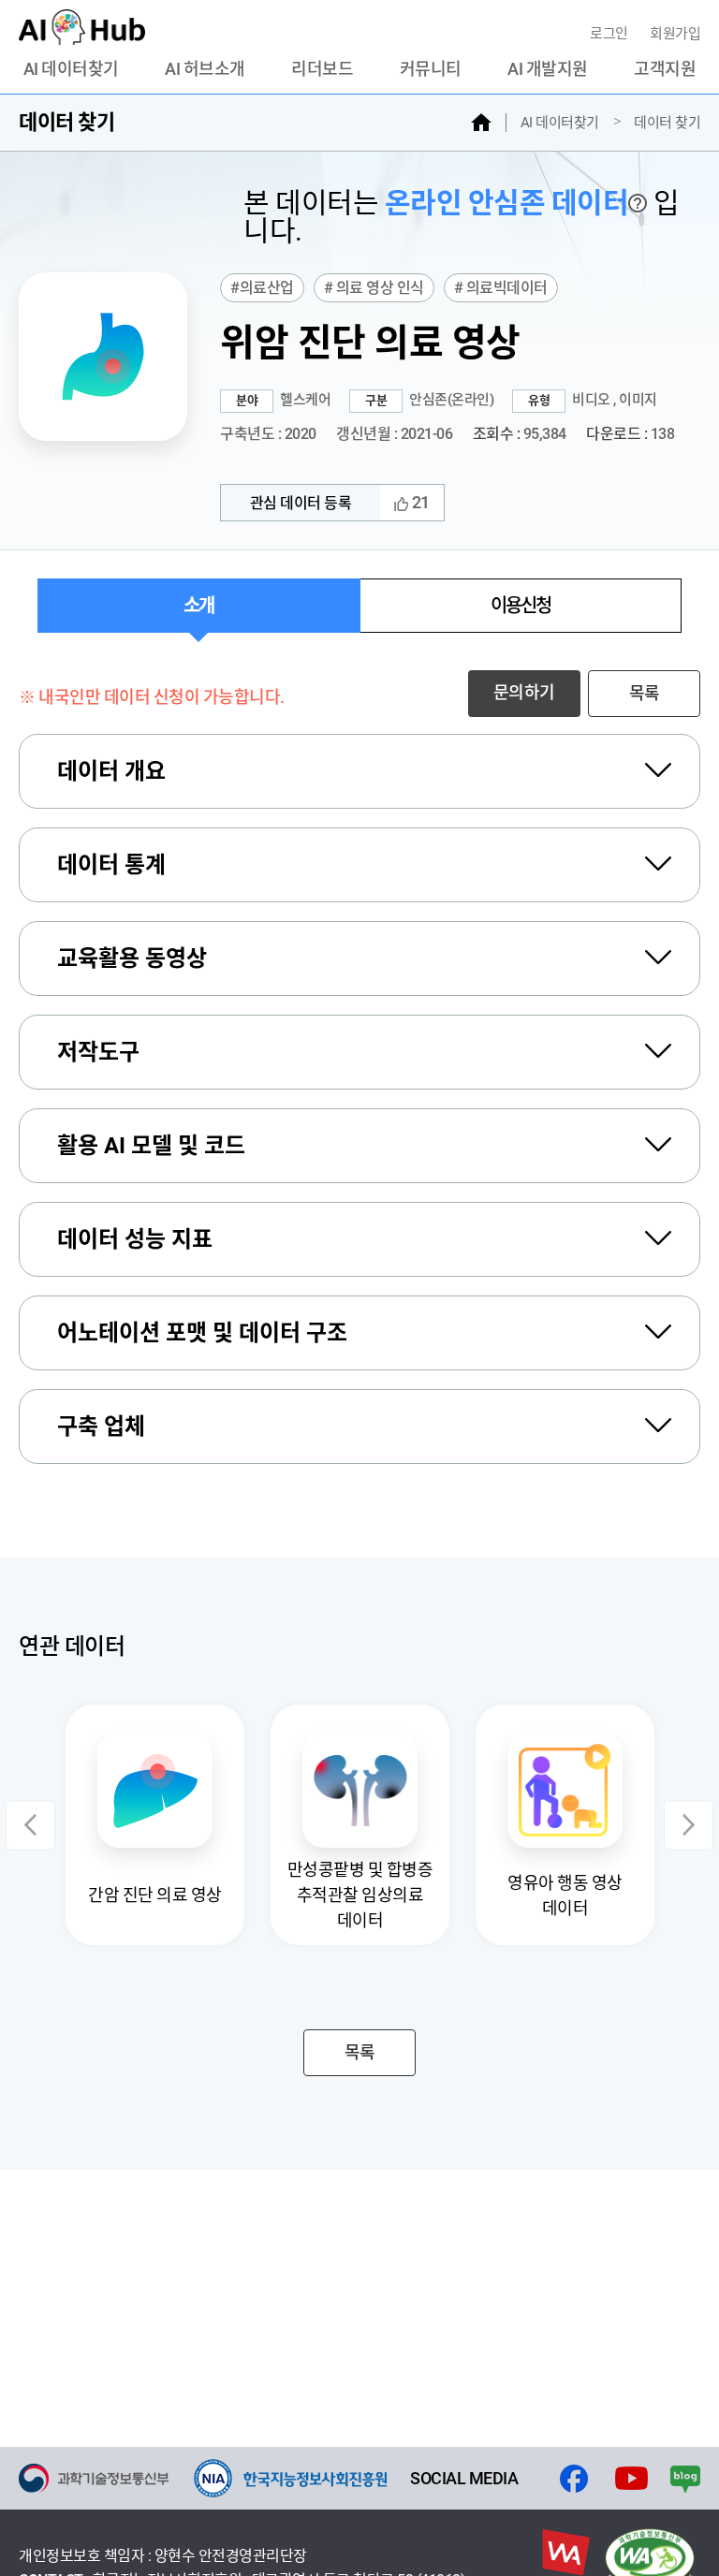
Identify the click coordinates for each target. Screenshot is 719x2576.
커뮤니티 (431, 69)
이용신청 (521, 606)
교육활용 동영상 (132, 959)
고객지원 (665, 69)
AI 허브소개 (205, 69)
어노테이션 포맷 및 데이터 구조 (202, 1333)
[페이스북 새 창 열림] (574, 2479)
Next (689, 1825)
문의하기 (524, 692)
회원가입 (675, 34)
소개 (198, 606)
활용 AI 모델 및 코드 (151, 1146)
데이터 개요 (111, 771)
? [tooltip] (638, 203)
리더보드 (322, 69)
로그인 (610, 34)
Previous (30, 1825)
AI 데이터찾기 (71, 69)
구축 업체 (101, 1427)
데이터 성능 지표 (135, 1239)
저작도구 (98, 1052)
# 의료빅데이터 (501, 288)
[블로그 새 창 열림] (685, 2479)
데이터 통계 (111, 865)
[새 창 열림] (94, 2478)
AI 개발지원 (548, 69)
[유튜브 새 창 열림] (631, 2479)
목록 (645, 693)
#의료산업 (262, 288)
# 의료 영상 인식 (374, 288)
